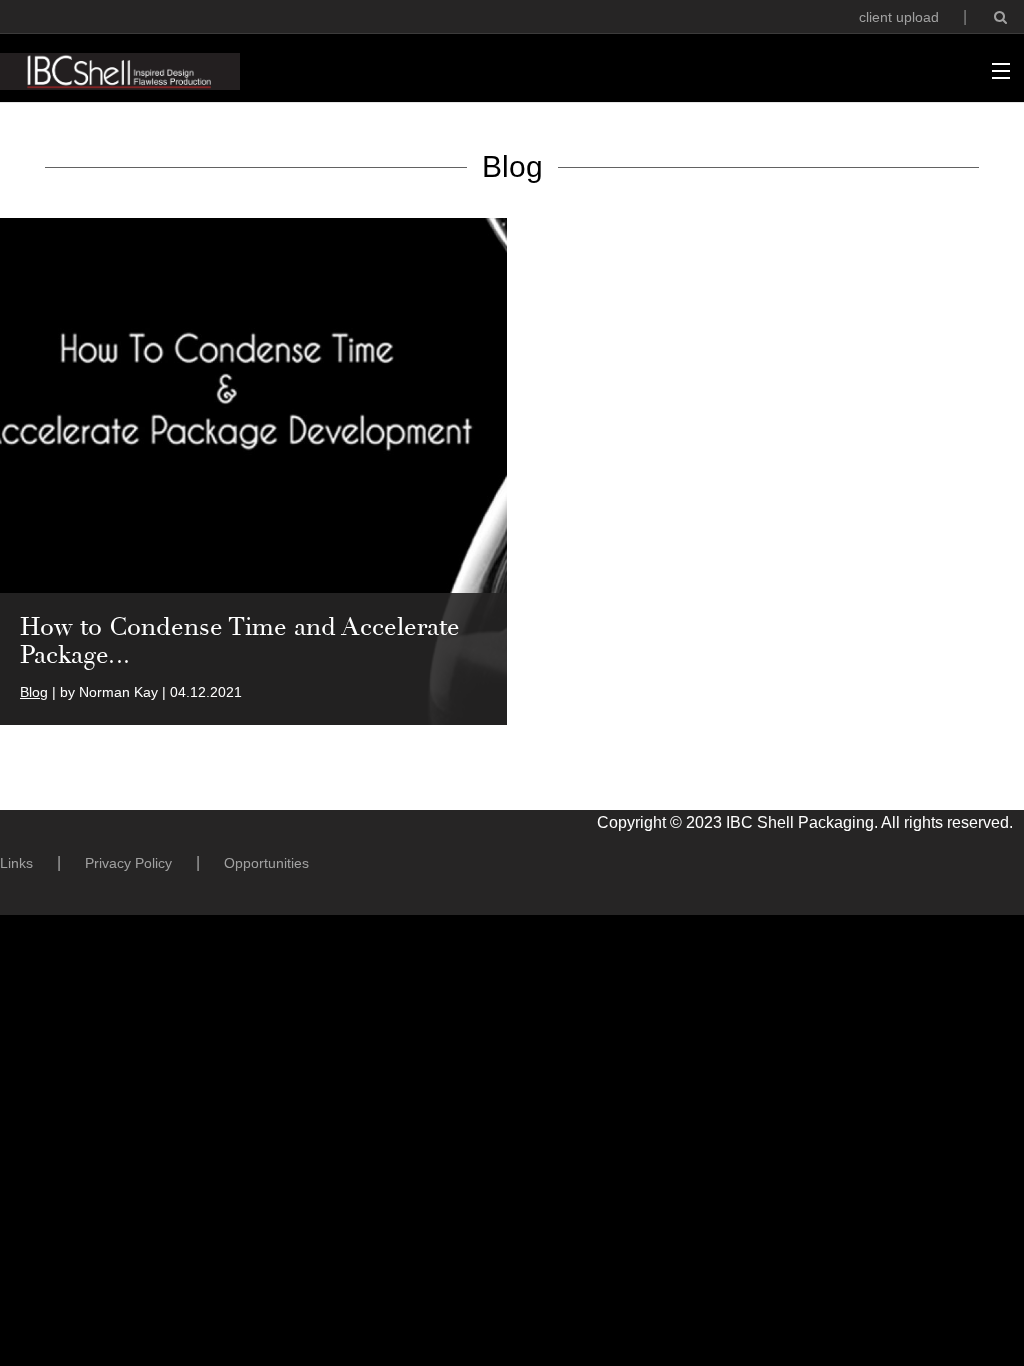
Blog (34, 692)
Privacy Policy (128, 863)
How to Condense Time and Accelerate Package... (240, 640)
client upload (899, 17)
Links (16, 863)
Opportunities (266, 863)
